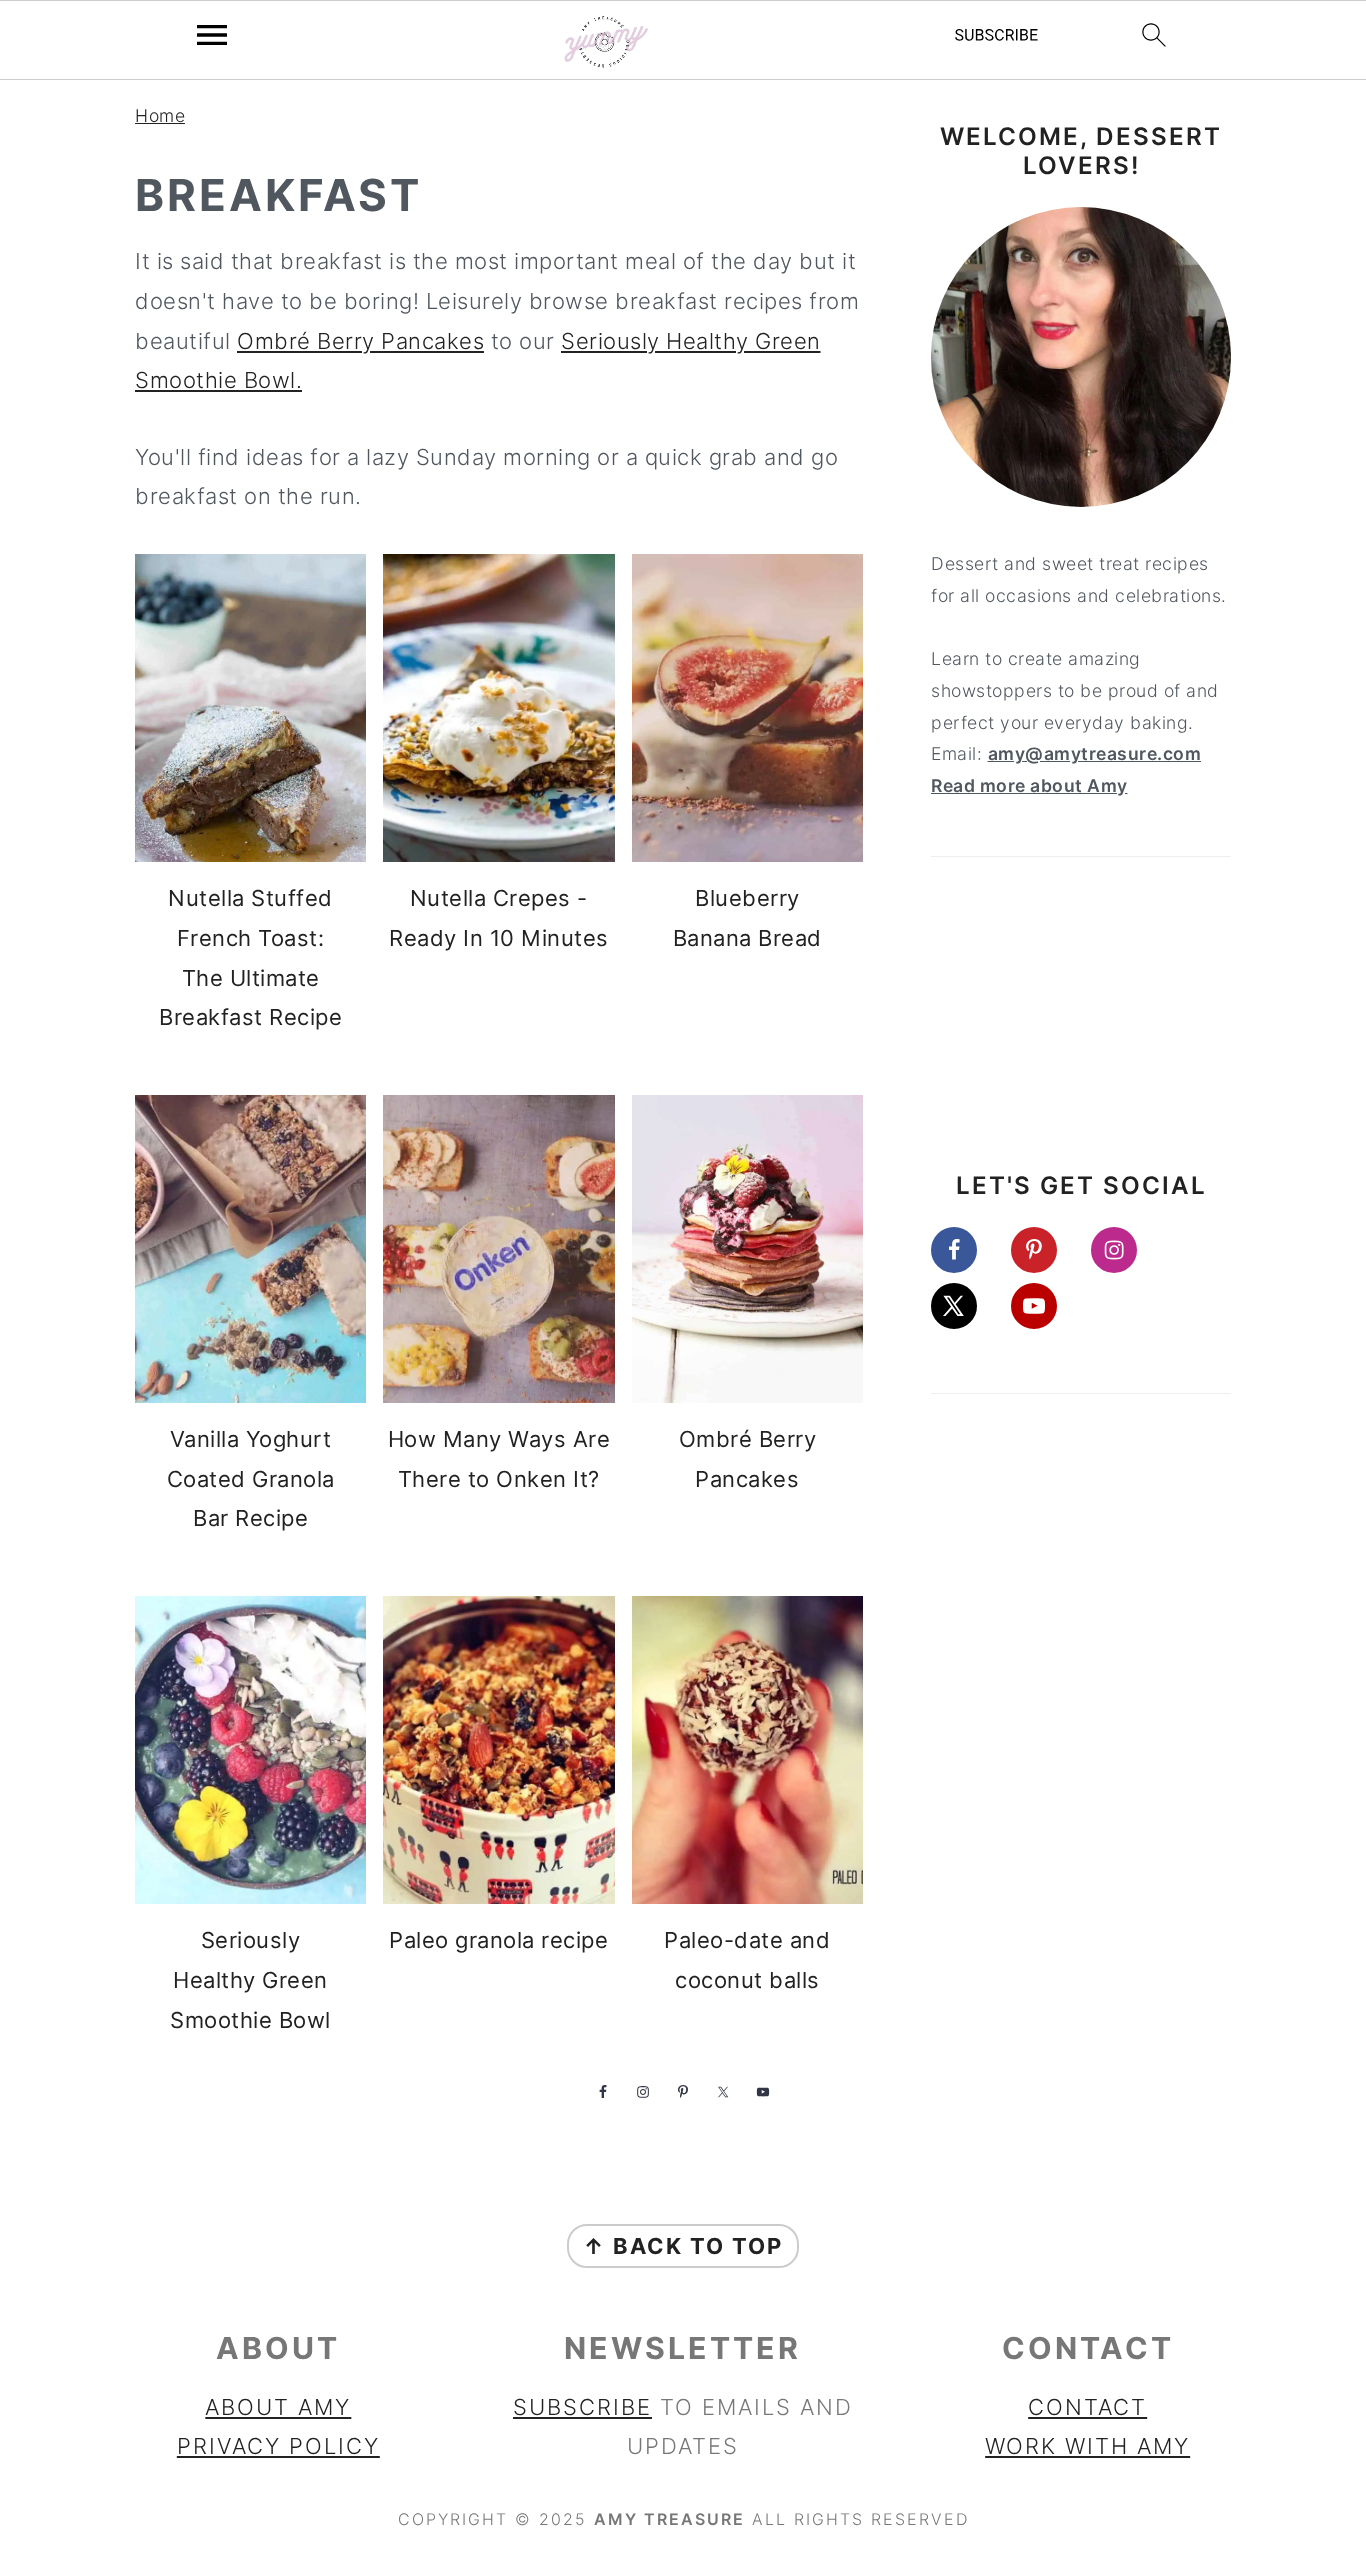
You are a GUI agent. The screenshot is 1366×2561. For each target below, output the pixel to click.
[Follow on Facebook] (968, 1250)
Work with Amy (1087, 2446)
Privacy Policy (278, 2446)
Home (160, 115)
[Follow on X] (968, 1306)
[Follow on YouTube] (1048, 1306)
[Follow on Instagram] (1128, 1250)
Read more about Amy (1029, 785)
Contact (1087, 2407)
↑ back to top (683, 2246)
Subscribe (582, 2407)
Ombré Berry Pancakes (360, 341)
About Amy (278, 2407)
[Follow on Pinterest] (1048, 1250)
